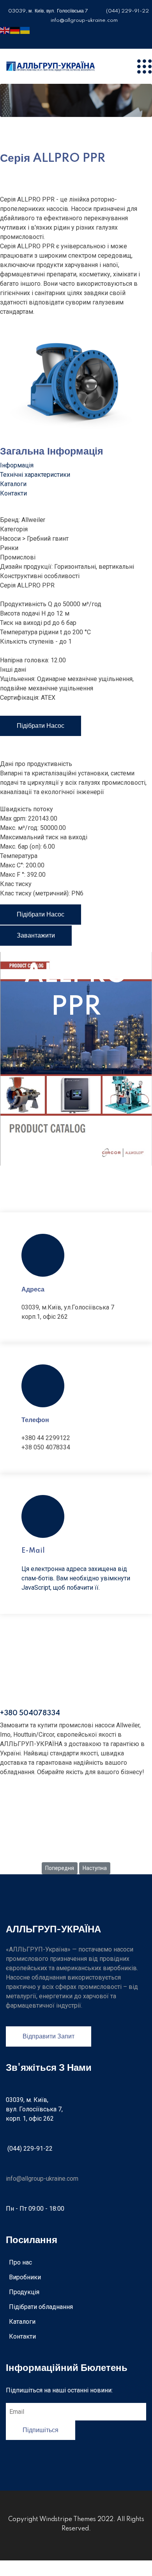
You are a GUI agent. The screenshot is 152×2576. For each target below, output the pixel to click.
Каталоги (22, 2322)
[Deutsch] (15, 30)
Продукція (24, 2292)
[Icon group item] (3, 39)
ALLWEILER (76, 1844)
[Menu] (144, 66)
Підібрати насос (41, 726)
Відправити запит (49, 2036)
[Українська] (25, 30)
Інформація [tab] (17, 465)
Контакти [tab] (13, 493)
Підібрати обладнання (41, 2307)
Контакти (22, 2336)
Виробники (25, 2277)
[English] (5, 30)
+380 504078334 (30, 1713)
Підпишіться (41, 2430)
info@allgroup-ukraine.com (42, 2179)
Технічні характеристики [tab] (35, 475)
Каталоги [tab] (13, 484)
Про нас (20, 2262)
